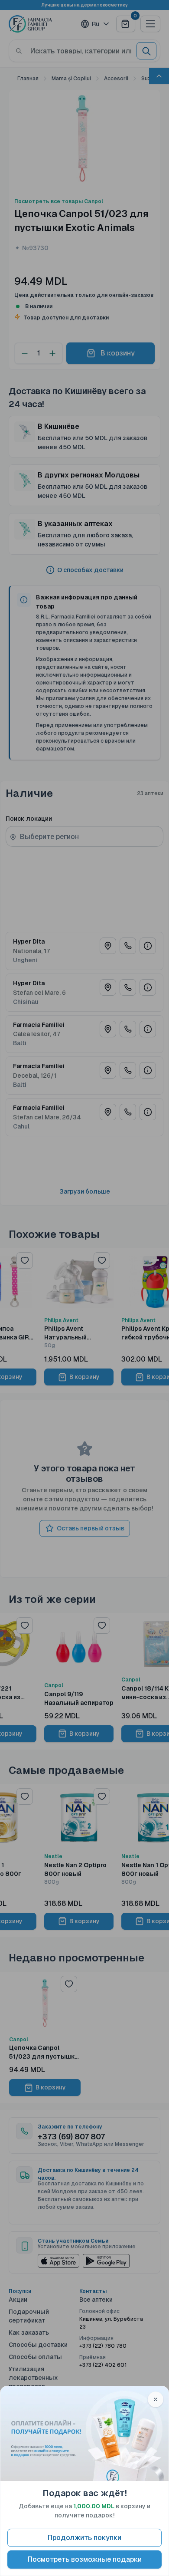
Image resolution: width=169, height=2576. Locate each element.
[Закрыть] (156, 2399)
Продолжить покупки (84, 2538)
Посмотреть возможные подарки (85, 2559)
